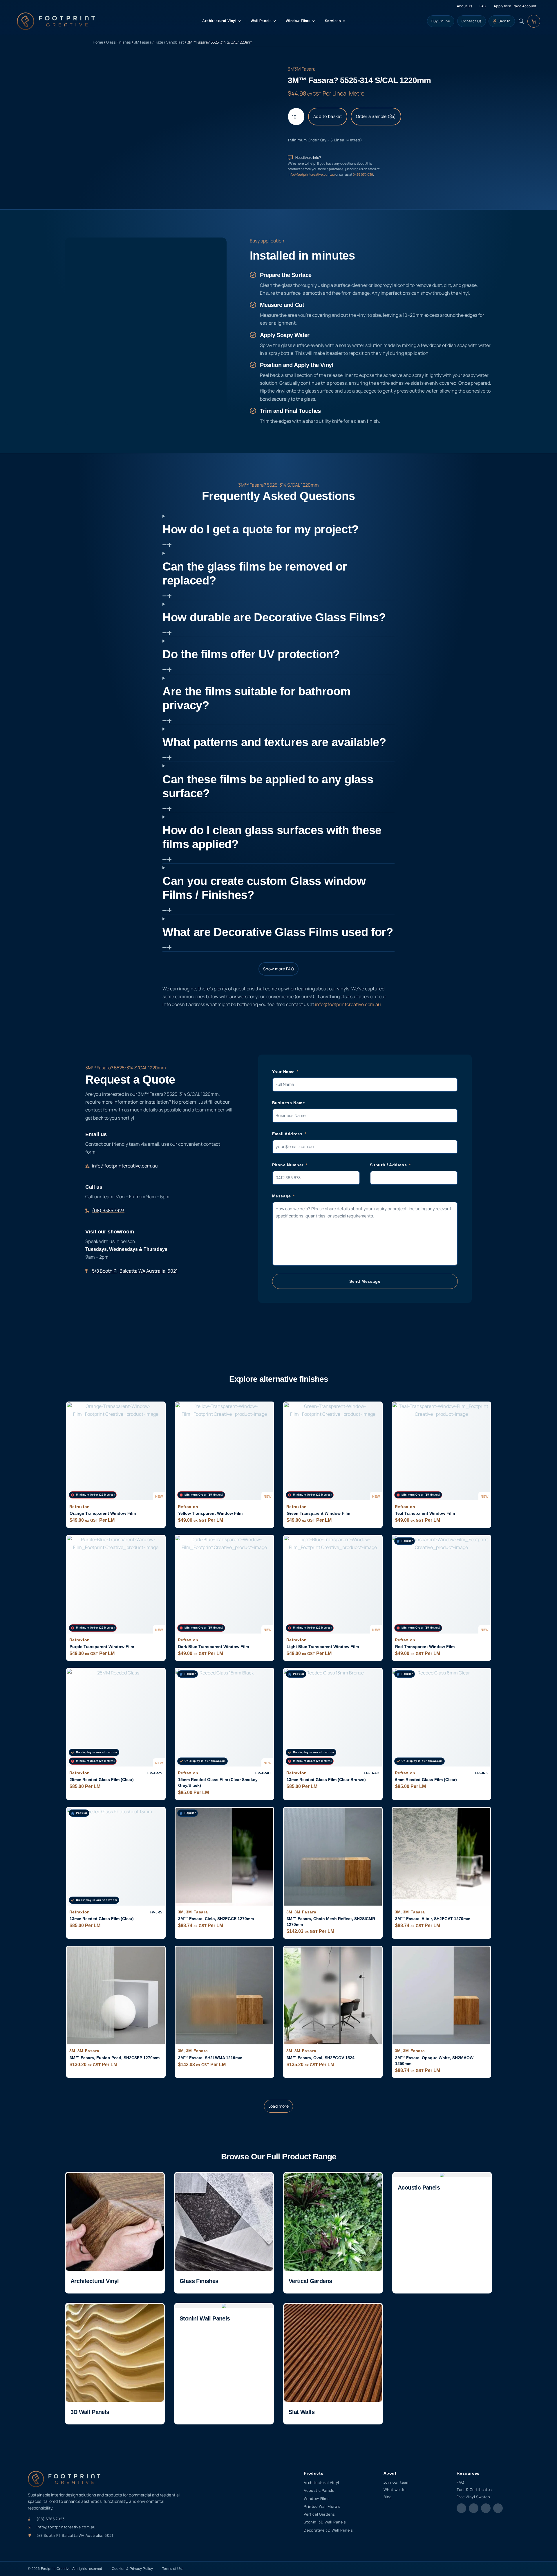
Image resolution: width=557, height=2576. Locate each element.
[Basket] (534, 21)
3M (291, 69)
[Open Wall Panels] (275, 21)
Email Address (288, 1134)
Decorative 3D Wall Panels (328, 2530)
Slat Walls (302, 2412)
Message (282, 1196)
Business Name (289, 1103)
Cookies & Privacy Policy (132, 2569)
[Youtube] (486, 2508)
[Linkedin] (498, 2508)
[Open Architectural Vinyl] (240, 21)
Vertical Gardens (310, 2281)
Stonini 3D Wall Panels (325, 2522)
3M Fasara (143, 42)
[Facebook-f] (461, 2508)
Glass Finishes (119, 42)
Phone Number (289, 1165)
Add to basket (328, 116)
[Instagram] (474, 2508)
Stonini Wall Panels (205, 2318)
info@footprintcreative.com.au (312, 174)
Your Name (284, 1072)
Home (98, 42)
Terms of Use (173, 2569)
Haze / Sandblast (169, 42)
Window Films (317, 2498)
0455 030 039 (363, 174)
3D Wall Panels (90, 2412)
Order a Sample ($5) (376, 116)
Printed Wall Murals (322, 2506)
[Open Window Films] (314, 21)
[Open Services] (344, 21)
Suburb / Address (389, 1165)
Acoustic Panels (419, 2188)
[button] (279, 2106)
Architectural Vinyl (95, 2281)
